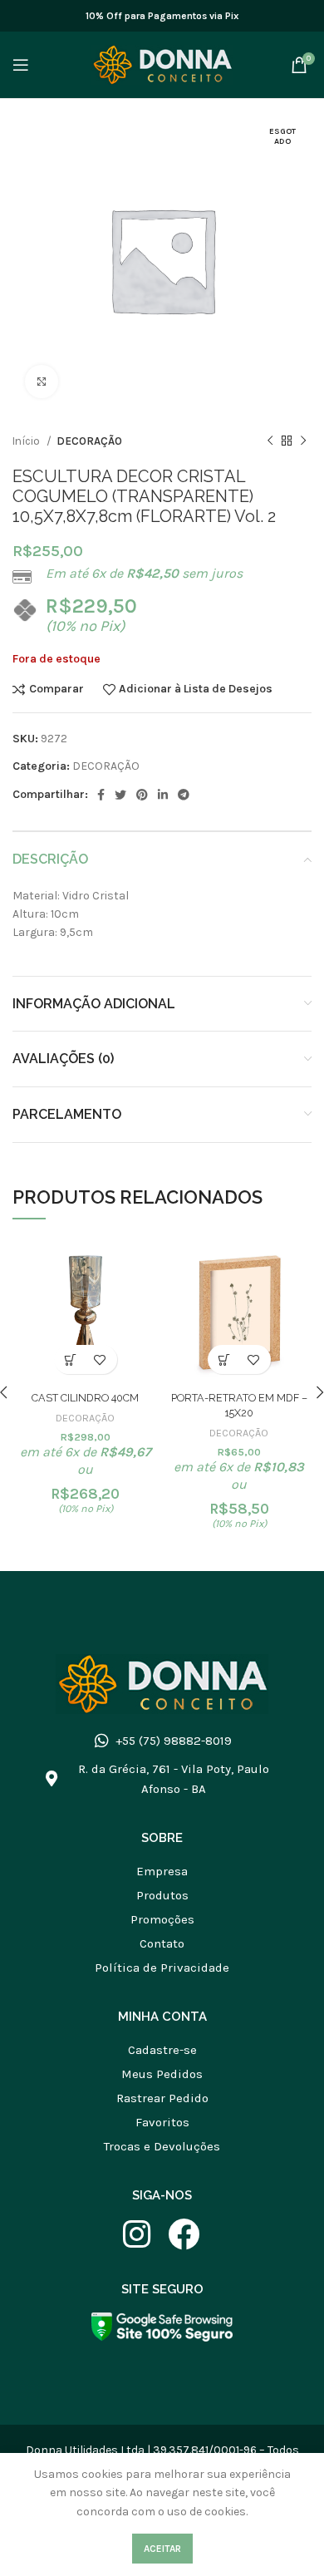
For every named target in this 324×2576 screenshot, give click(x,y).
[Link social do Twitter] (120, 795)
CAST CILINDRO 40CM (85, 1398)
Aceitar (162, 2549)
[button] (71, 1359)
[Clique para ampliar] (42, 382)
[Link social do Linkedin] (163, 795)
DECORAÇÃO (89, 441)
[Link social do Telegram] (184, 795)
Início (27, 441)
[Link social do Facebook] (101, 795)
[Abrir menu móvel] (21, 65)
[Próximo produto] (303, 441)
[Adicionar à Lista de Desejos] (100, 1359)
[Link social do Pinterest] (142, 795)
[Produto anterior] (270, 441)
